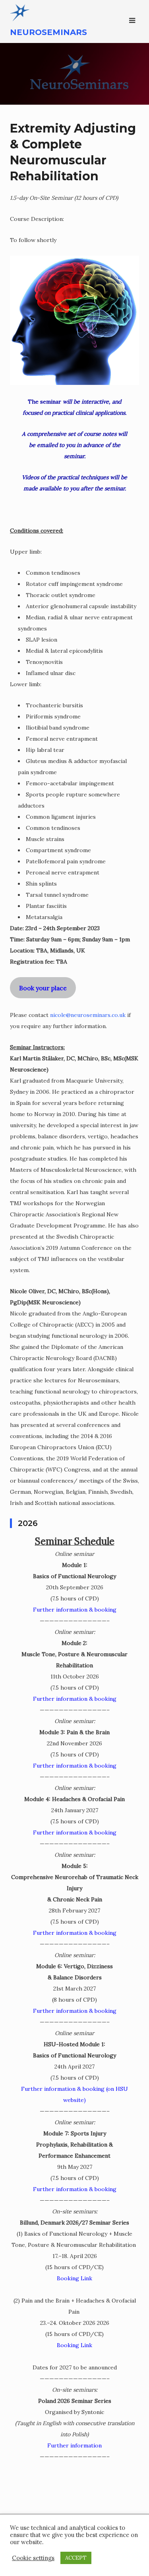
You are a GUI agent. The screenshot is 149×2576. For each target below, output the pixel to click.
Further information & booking (75, 1610)
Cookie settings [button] (33, 2558)
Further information (74, 2445)
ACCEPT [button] (76, 2558)
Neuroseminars (48, 32)
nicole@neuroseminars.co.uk (88, 1015)
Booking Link (74, 2278)
